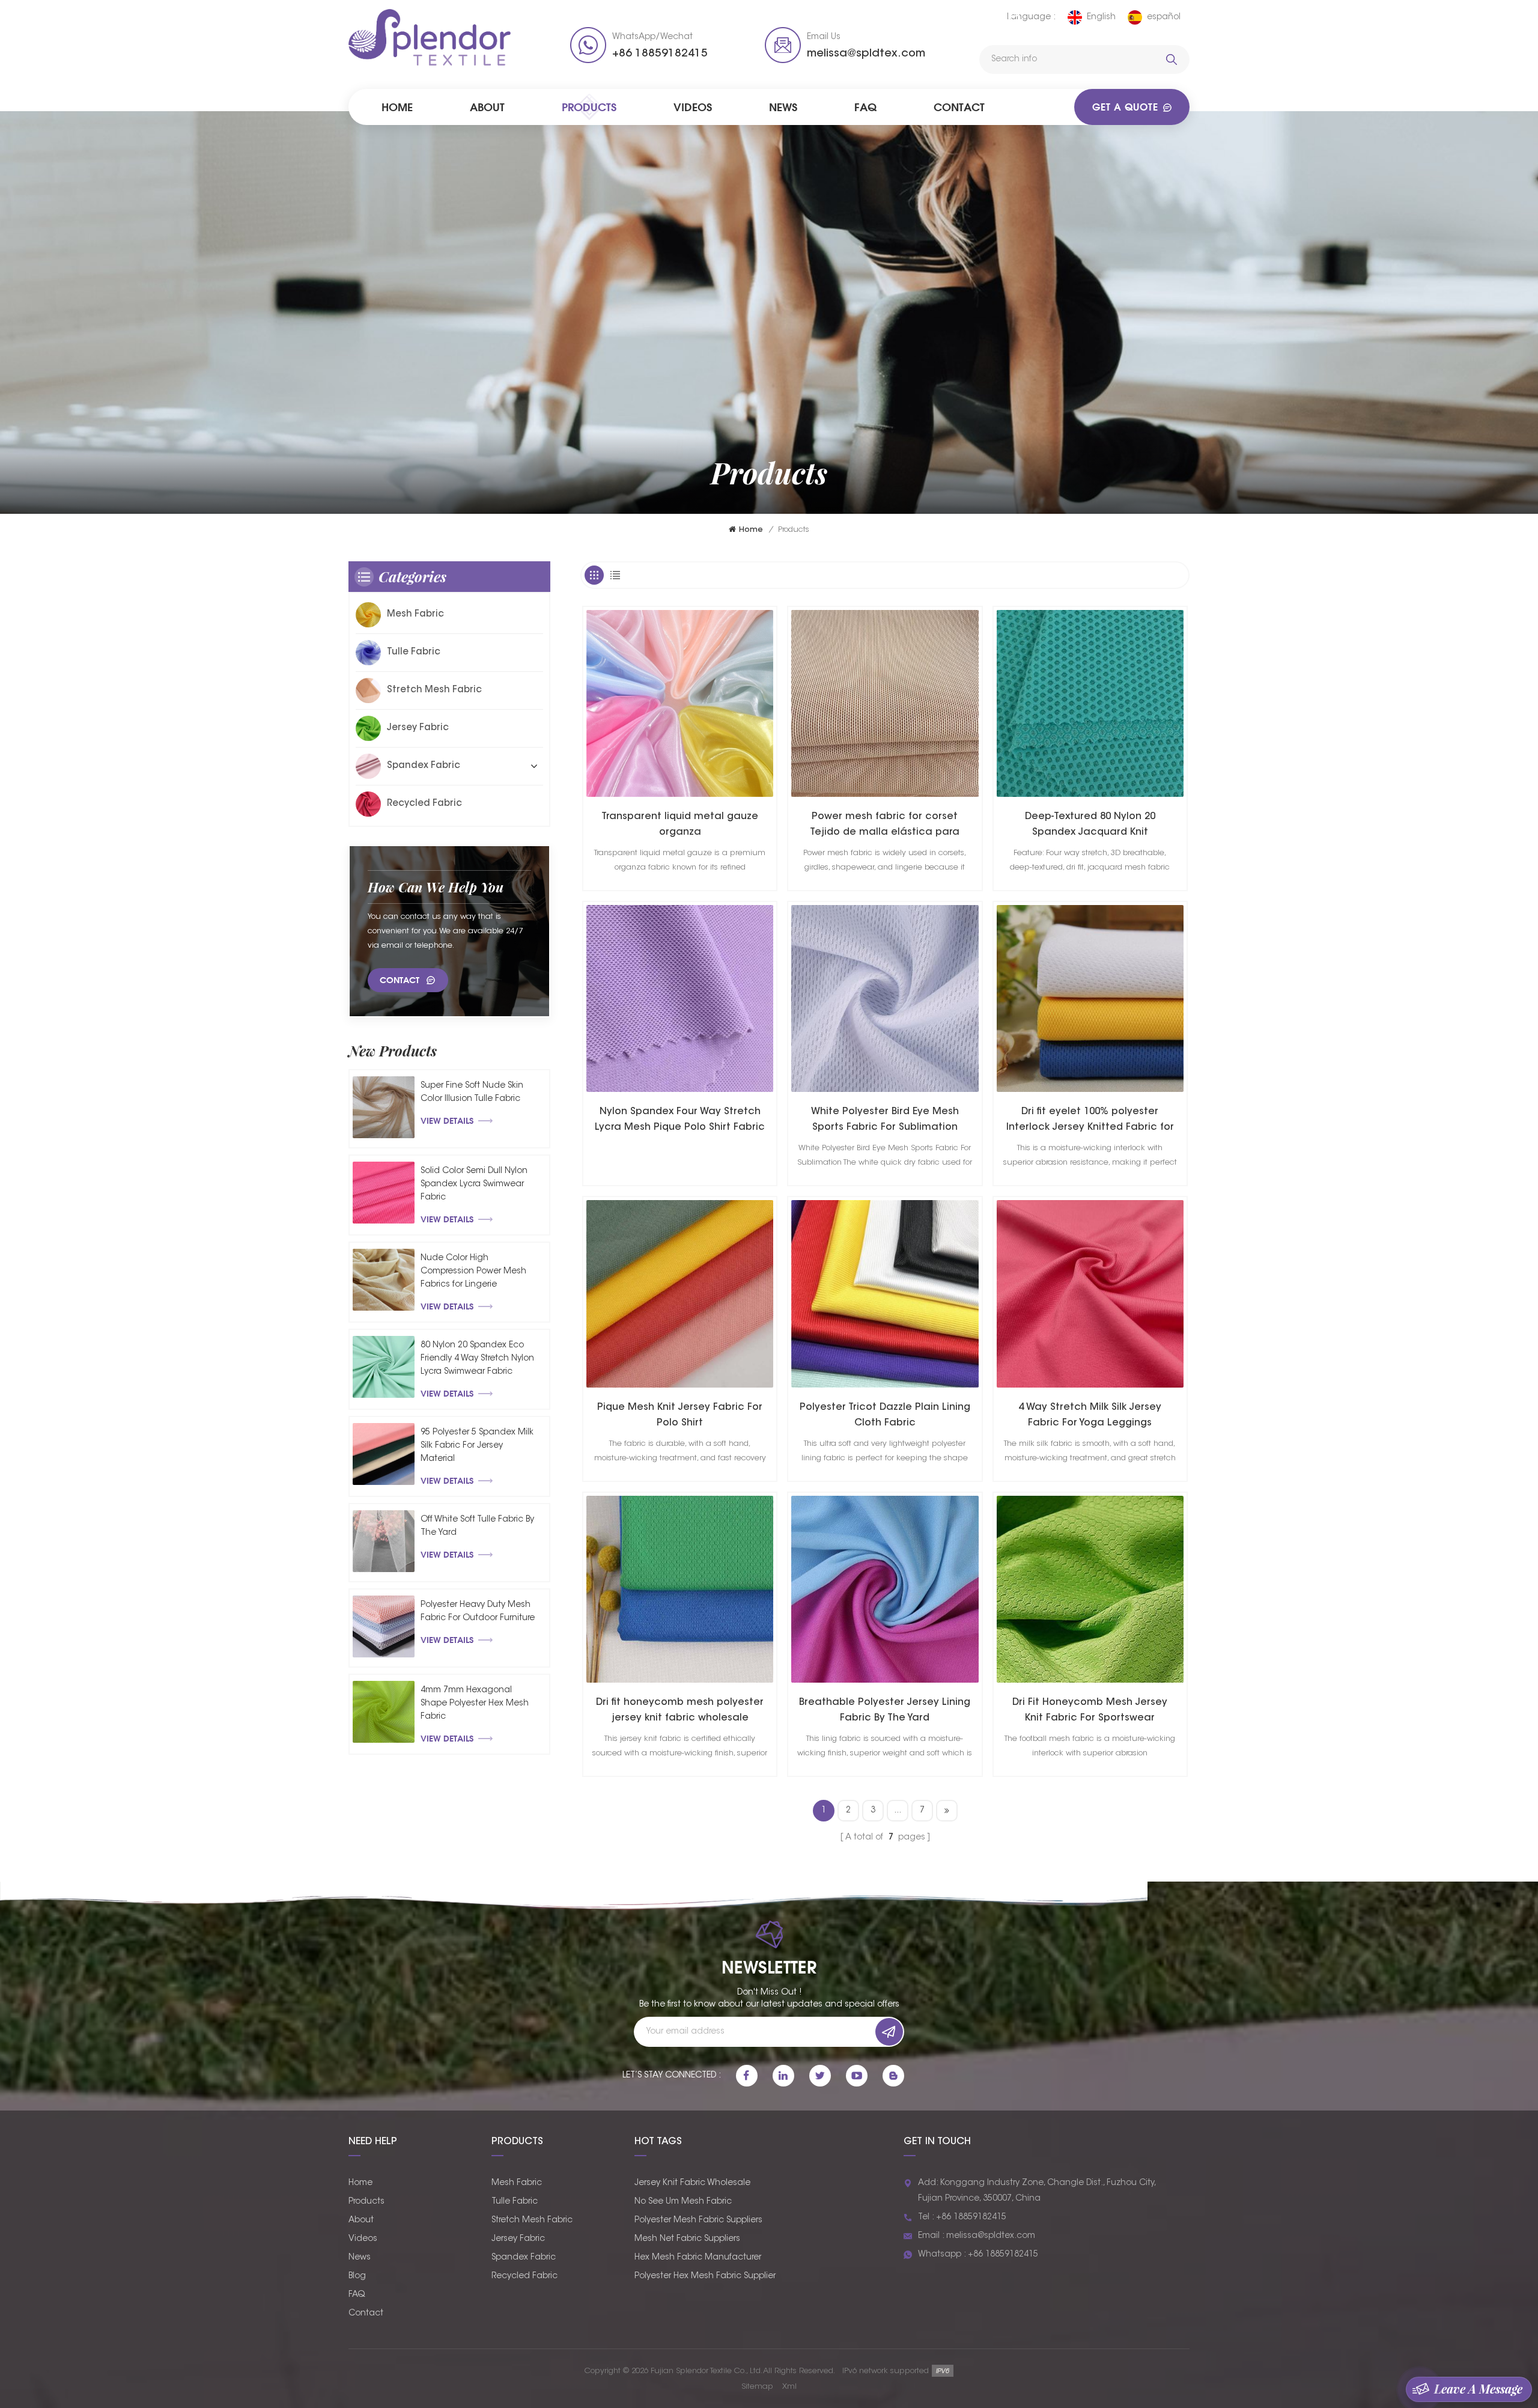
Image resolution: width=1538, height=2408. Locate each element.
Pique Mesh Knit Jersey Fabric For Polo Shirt (680, 1415)
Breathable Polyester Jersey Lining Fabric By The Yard (885, 1710)
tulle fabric (414, 652)
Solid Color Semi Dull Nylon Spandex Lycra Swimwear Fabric (474, 1184)
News (783, 107)
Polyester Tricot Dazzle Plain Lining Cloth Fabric (885, 1415)
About (487, 107)
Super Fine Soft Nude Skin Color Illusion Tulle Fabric (472, 1093)
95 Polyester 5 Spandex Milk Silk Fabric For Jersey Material (477, 1446)
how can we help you (436, 887)
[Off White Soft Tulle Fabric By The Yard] (384, 1541)
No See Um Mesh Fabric (683, 2202)
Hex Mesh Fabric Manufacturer (698, 2258)
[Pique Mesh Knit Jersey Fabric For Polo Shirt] (680, 1294)
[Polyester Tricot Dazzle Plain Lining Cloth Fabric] (885, 1294)
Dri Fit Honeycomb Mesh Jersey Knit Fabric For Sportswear (1090, 1710)
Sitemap (757, 2387)
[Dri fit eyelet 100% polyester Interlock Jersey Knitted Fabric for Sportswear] (1090, 998)
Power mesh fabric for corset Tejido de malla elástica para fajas (885, 826)
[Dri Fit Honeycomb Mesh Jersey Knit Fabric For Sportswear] (1090, 1589)
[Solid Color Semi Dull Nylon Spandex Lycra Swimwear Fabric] (384, 1193)
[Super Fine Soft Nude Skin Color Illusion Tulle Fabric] (384, 1107)
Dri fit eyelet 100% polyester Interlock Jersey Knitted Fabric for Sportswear (1090, 1121)
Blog (357, 2276)
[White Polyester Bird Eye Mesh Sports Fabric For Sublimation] (885, 998)
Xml (789, 2387)
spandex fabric (424, 766)
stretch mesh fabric (434, 690)
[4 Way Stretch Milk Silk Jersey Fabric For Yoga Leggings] (1090, 1294)
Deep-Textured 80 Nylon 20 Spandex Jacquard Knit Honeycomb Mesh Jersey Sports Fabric (1090, 826)
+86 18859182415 (660, 54)
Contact (959, 107)
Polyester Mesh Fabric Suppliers (698, 2221)
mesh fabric (415, 614)
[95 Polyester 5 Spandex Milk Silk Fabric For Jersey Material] (384, 1454)
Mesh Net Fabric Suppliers (687, 2239)
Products (589, 107)
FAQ (865, 107)
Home (397, 107)
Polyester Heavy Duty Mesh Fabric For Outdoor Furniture (478, 1612)
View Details (447, 1120)
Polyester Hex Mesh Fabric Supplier (705, 2276)
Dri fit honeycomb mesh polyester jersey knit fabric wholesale (680, 1710)
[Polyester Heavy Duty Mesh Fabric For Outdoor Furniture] (384, 1626)
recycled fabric (424, 804)
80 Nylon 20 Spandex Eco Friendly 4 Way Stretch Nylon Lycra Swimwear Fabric (477, 1359)
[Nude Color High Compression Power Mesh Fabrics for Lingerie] (384, 1280)
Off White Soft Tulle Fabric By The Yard (477, 1526)
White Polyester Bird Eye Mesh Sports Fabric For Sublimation (885, 1120)
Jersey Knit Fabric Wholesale (692, 2183)
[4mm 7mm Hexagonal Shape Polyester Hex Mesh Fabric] (384, 1712)
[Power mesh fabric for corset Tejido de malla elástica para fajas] (885, 703)
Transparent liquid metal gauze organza (680, 825)
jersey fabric (418, 728)
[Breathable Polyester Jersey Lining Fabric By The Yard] (885, 1589)
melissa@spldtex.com (866, 54)
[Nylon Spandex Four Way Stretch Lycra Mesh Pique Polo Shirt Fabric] (680, 998)
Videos (693, 107)
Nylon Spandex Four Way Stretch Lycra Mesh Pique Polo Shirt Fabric (680, 1120)
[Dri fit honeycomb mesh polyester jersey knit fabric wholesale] (680, 1589)
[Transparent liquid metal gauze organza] (680, 703)
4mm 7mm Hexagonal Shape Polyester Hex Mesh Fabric (475, 1704)
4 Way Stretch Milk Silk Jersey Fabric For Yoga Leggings (1090, 1415)
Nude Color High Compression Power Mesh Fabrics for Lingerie (473, 1272)
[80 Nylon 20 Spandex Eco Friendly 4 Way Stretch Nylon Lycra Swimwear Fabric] (384, 1367)
